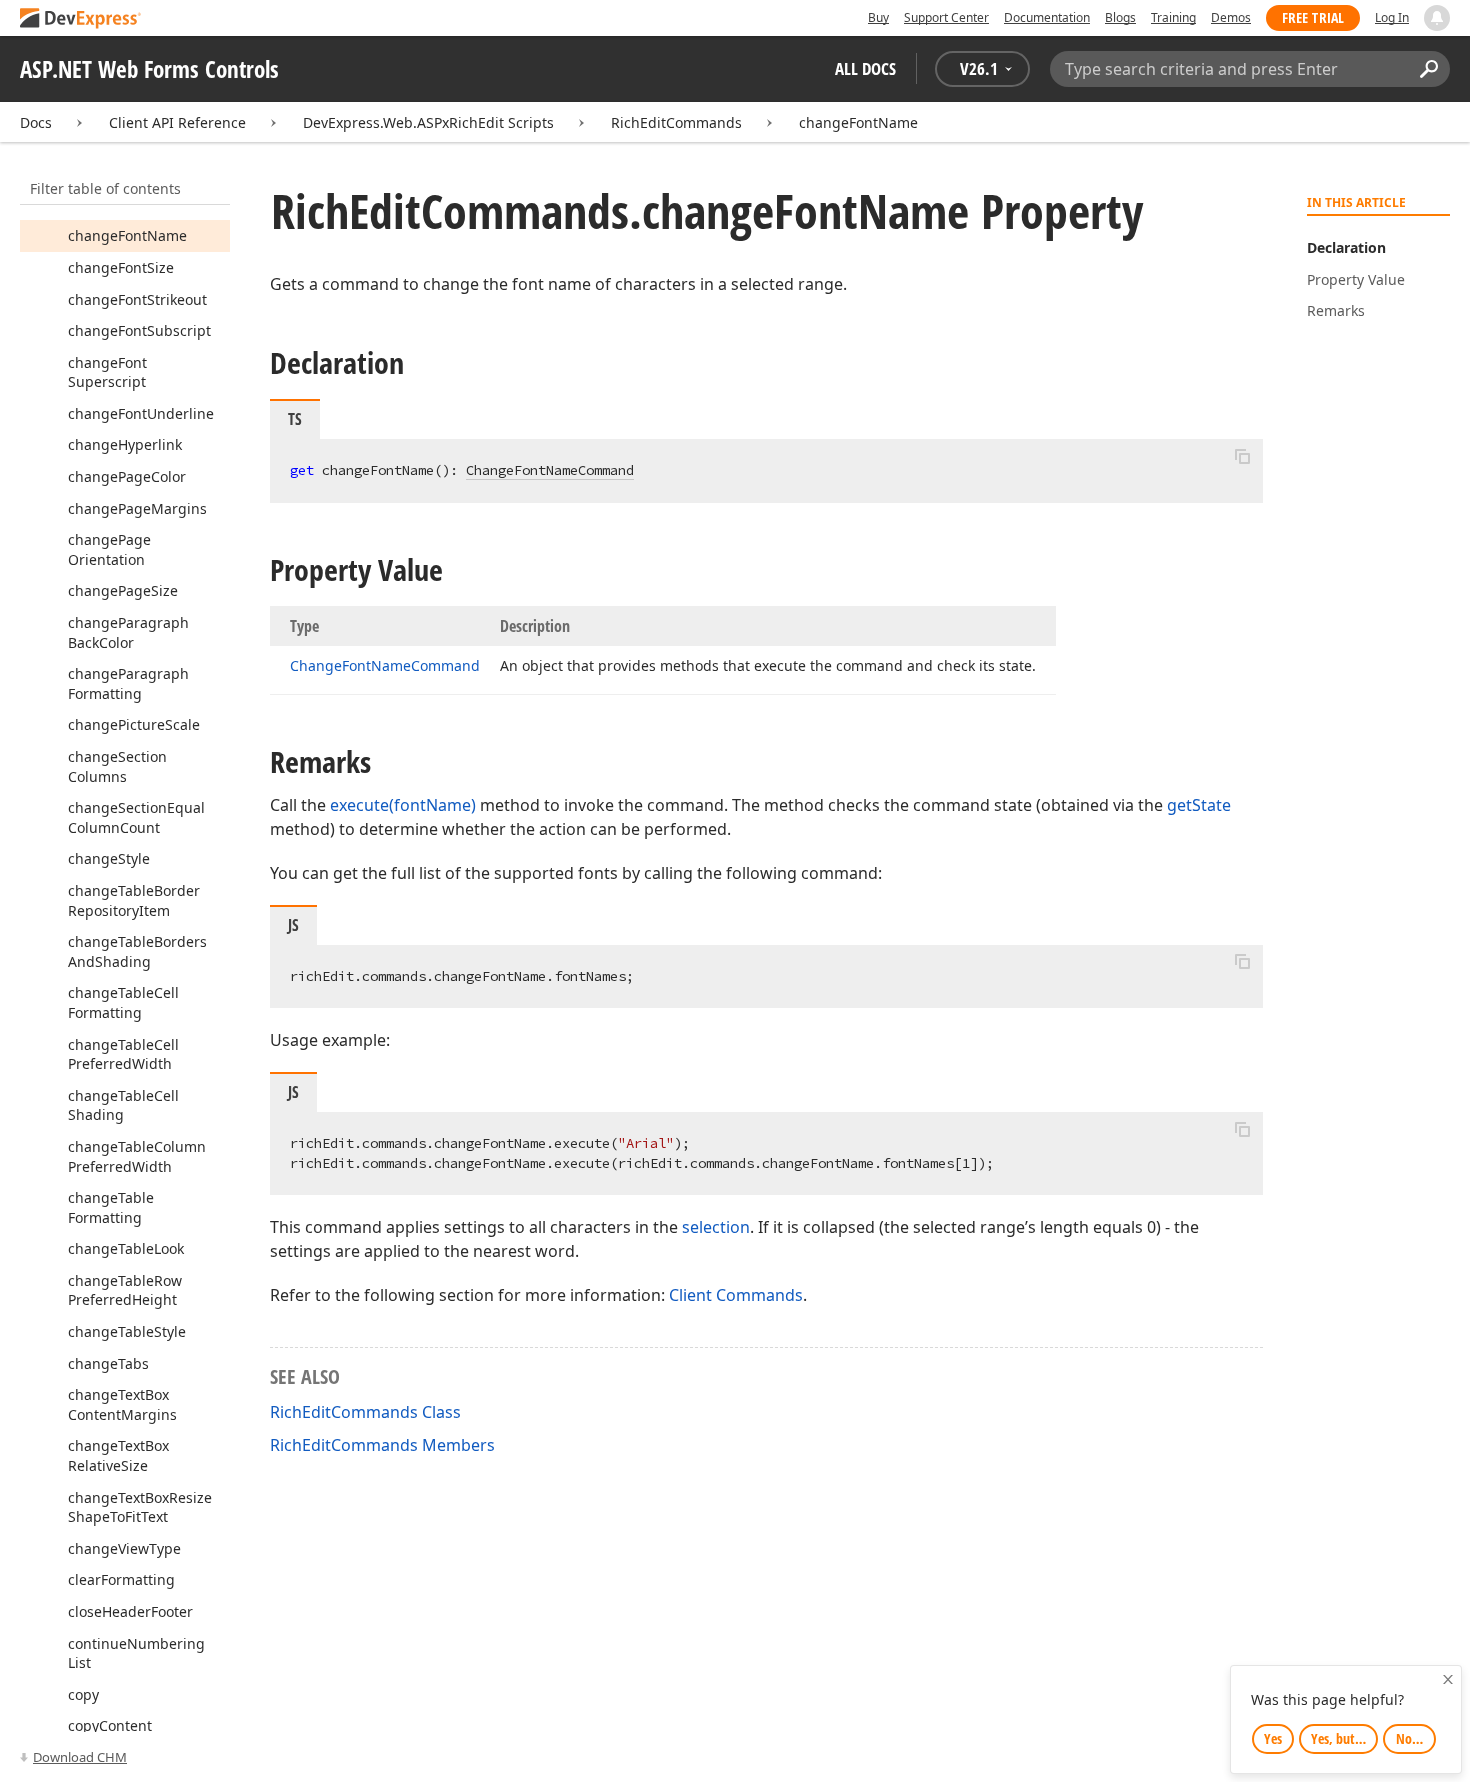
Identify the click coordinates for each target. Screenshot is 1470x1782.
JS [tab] (293, 925)
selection (716, 1227)
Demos (1231, 17)
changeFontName (858, 122)
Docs (36, 122)
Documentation (1047, 17)
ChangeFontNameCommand (550, 470)
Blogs (1120, 17)
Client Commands (736, 1295)
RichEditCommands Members (382, 1445)
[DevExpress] (81, 19)
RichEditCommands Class (365, 1412)
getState (1199, 805)
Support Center (946, 17)
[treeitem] (127, 235)
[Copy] (1242, 456)
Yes (1273, 1738)
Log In (1392, 17)
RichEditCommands (676, 122)
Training (1173, 17)
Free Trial (1313, 17)
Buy (878, 17)
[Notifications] (1437, 18)
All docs (865, 68)
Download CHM (80, 1757)
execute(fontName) (403, 805)
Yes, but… (1338, 1738)
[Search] (1428, 69)
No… (1409, 1738)
